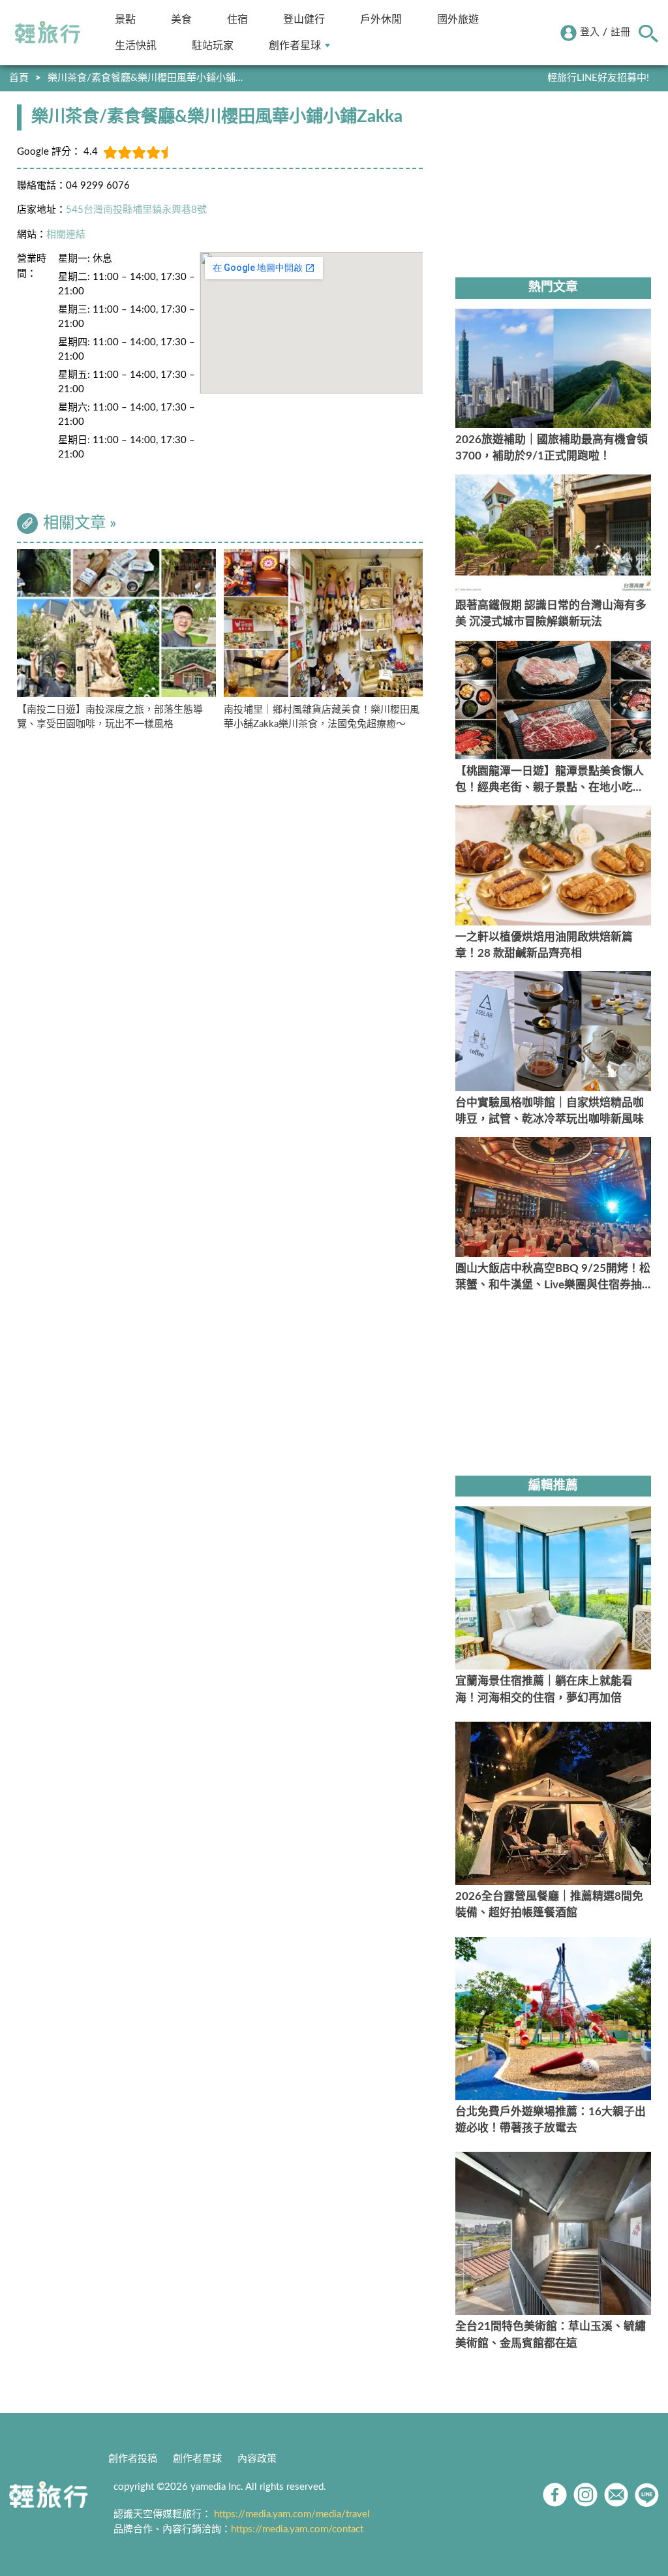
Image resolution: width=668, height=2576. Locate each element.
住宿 (237, 19)
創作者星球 (295, 45)
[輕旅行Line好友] (647, 2495)
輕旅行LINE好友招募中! (598, 78)
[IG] (585, 2495)
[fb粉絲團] (555, 2495)
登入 (590, 32)
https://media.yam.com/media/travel (292, 2514)
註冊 (620, 32)
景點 (125, 19)
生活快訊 (136, 45)
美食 (181, 19)
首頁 (19, 78)
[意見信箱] (616, 2495)
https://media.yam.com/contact (297, 2529)
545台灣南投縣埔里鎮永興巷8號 (136, 210)
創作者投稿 (133, 2459)
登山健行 (304, 19)
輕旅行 (48, 33)
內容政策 (257, 2459)
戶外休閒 (381, 19)
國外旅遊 (458, 19)
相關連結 (66, 235)
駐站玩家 (213, 45)
